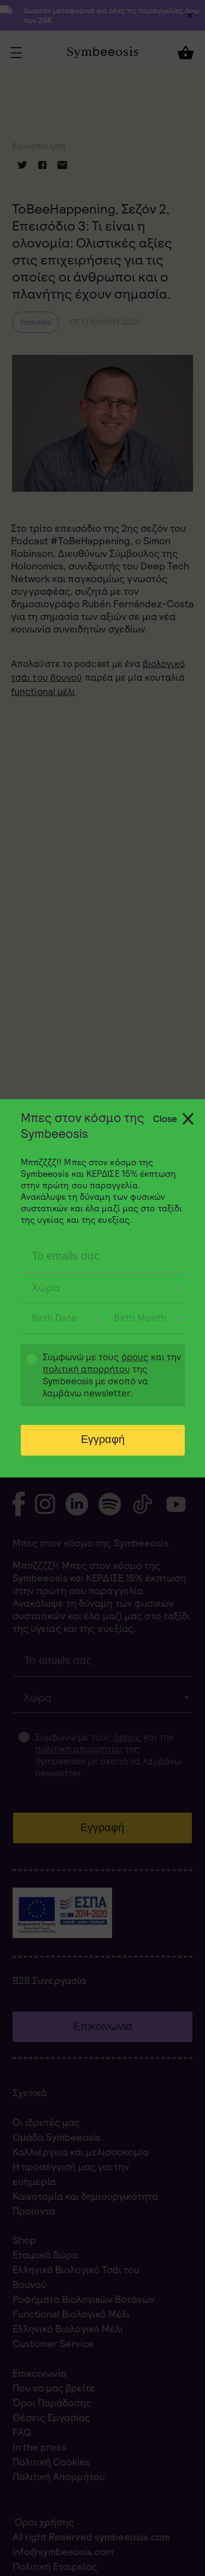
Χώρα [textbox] (46, 1287)
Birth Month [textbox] (140, 1318)
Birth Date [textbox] (54, 1318)
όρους (135, 1357)
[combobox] (103, 1288)
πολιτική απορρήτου (86, 1369)
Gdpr (26, 1376)
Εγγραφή (103, 1439)
